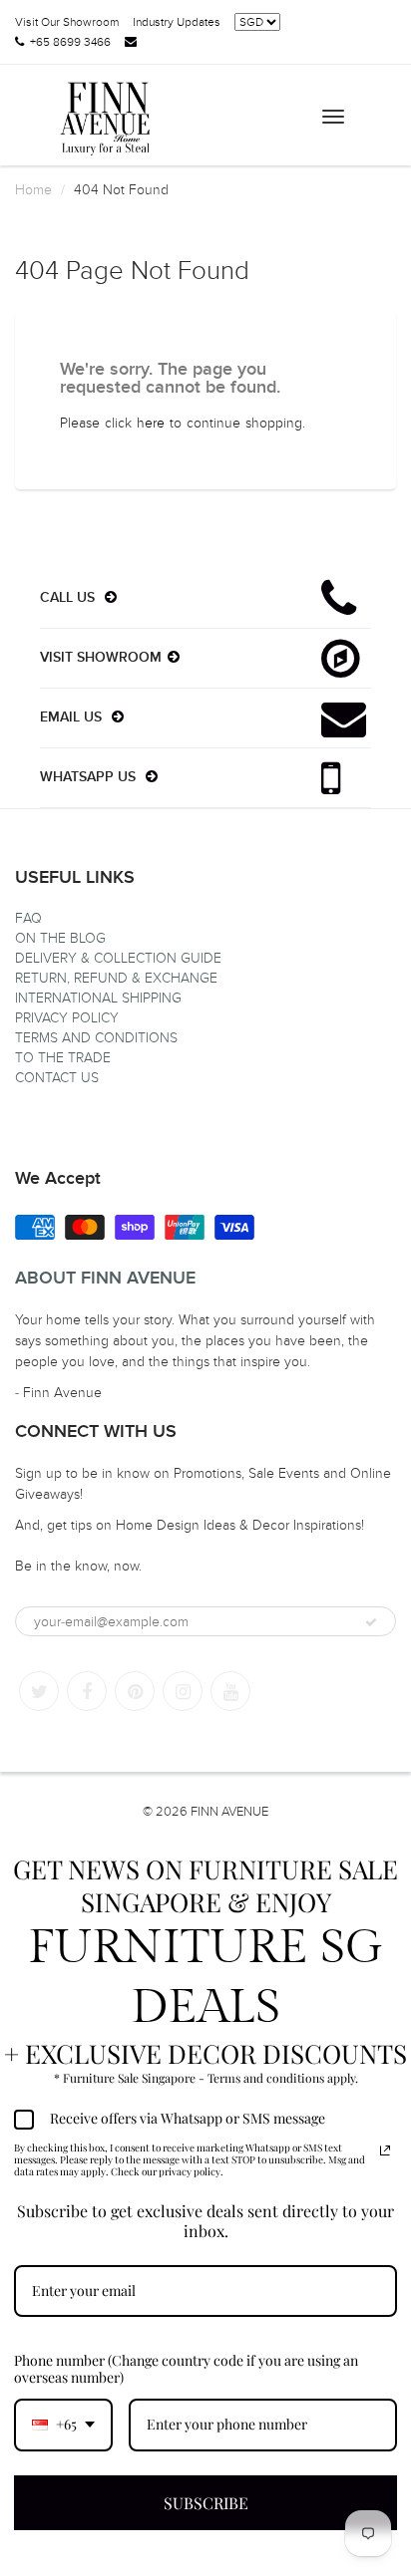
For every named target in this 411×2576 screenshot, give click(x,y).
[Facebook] (87, 1691)
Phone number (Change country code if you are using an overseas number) (186, 2369)
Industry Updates (177, 22)
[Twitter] (39, 1691)
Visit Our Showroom (67, 22)
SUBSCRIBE (206, 2503)
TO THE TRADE (63, 1058)
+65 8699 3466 (70, 42)
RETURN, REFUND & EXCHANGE (116, 978)
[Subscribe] (371, 1622)
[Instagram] (183, 1691)
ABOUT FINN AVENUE (105, 1279)
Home (33, 190)
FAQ (28, 918)
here (151, 423)
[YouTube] (230, 1691)
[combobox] (63, 2425)
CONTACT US (57, 1078)
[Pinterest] (135, 1691)
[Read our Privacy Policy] (385, 2150)
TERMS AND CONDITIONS (96, 1038)
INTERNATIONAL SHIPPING (98, 998)
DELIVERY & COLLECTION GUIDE (118, 958)
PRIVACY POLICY (67, 1018)
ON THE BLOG (60, 938)
